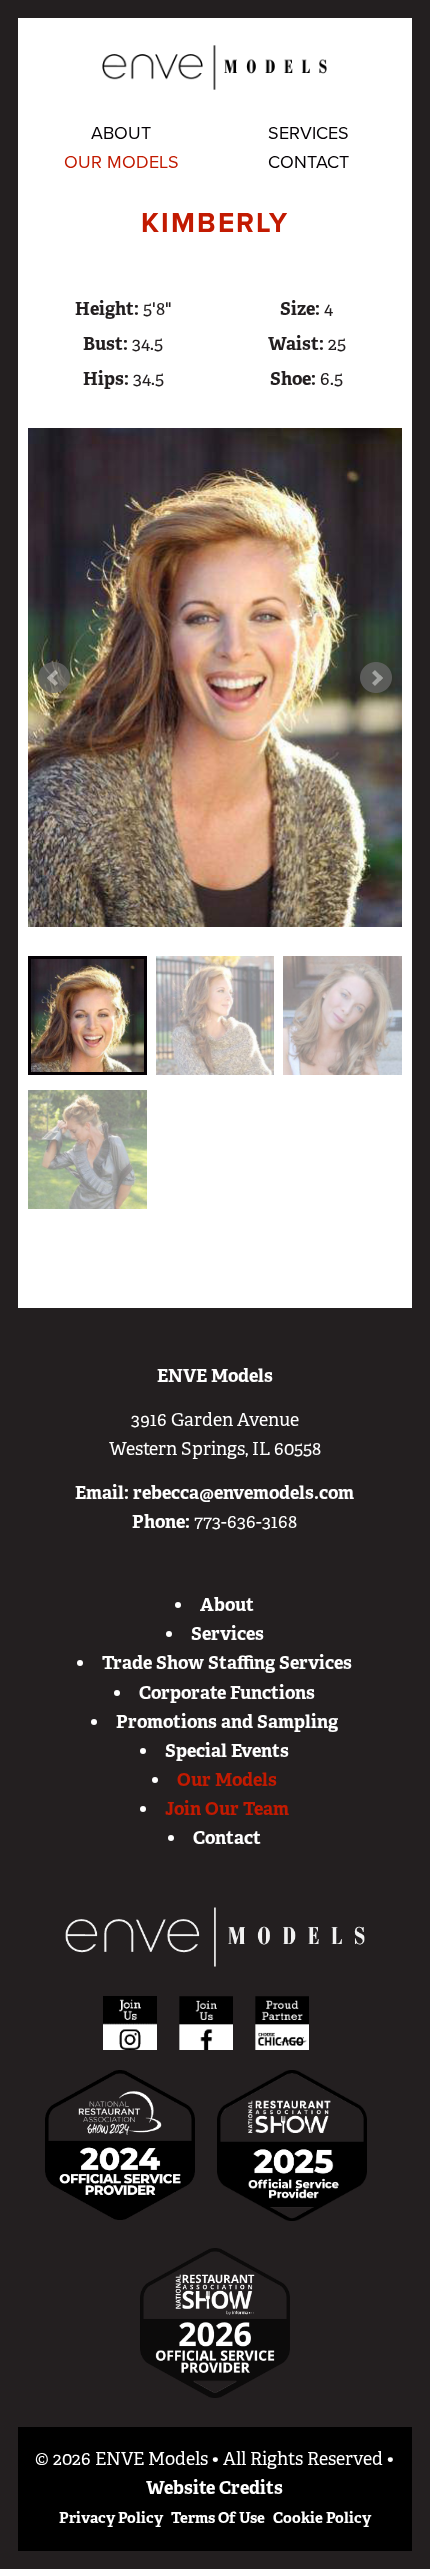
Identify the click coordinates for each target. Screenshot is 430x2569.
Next (376, 678)
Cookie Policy (322, 2518)
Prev (54, 678)
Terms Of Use (218, 2518)
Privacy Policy (111, 2518)
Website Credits (214, 2488)
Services (308, 133)
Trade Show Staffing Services (227, 1663)
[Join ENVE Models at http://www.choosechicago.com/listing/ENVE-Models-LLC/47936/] (282, 2022)
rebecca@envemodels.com (243, 1493)
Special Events (227, 1751)
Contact (308, 162)
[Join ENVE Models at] (292, 2144)
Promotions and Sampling (227, 1722)
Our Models (121, 162)
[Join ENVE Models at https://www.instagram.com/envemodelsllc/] (130, 2022)
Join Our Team (227, 1809)
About (121, 133)
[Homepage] (215, 1937)
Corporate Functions (227, 1693)
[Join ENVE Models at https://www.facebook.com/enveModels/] (206, 2022)
